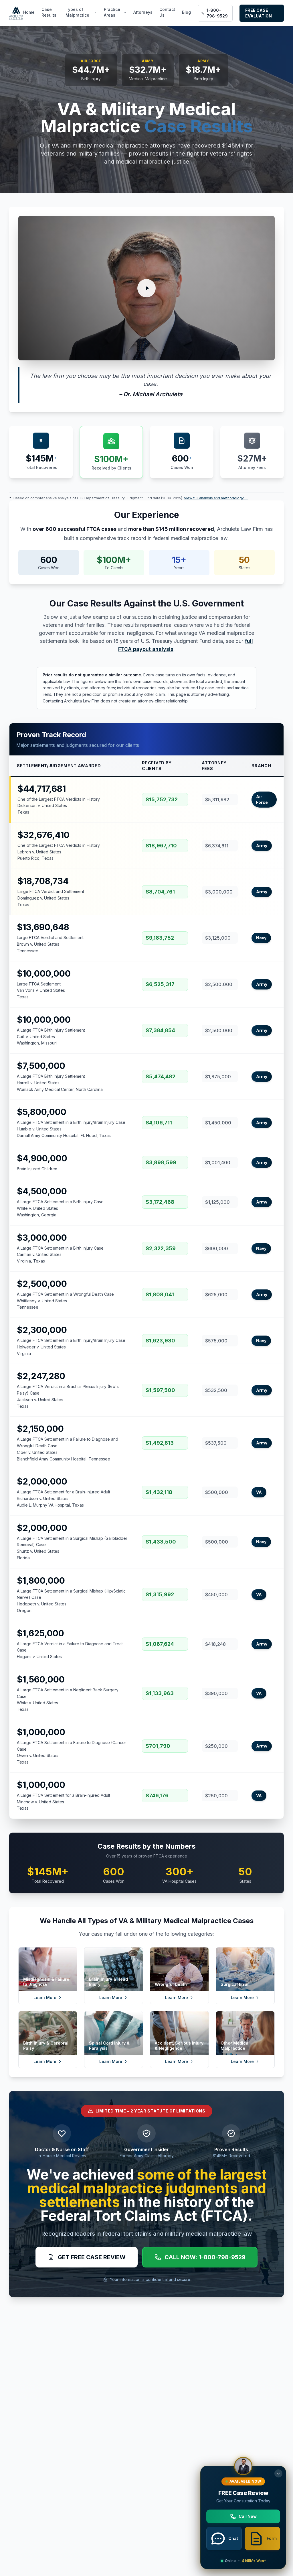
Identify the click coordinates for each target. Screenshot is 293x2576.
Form (272, 2538)
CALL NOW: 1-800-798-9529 (205, 2257)
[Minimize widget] (278, 2473)
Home (29, 12)
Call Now (248, 2516)
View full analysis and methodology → (216, 498)
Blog (186, 12)
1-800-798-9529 (217, 13)
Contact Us (167, 12)
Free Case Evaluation (259, 13)
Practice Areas (112, 12)
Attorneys (143, 12)
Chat (233, 2538)
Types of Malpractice (77, 12)
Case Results (49, 12)
